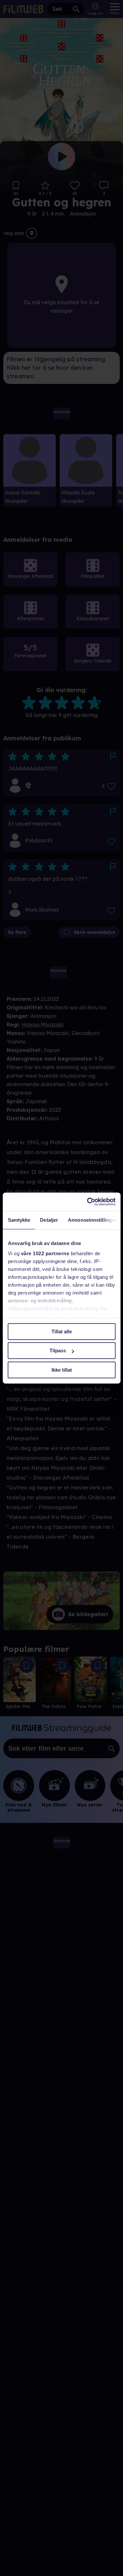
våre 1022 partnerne (45, 1253)
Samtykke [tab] (19, 1220)
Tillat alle (62, 1331)
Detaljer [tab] (49, 1220)
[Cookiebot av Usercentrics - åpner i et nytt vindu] (88, 1202)
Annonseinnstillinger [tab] (92, 1220)
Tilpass (58, 1351)
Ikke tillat (62, 1370)
